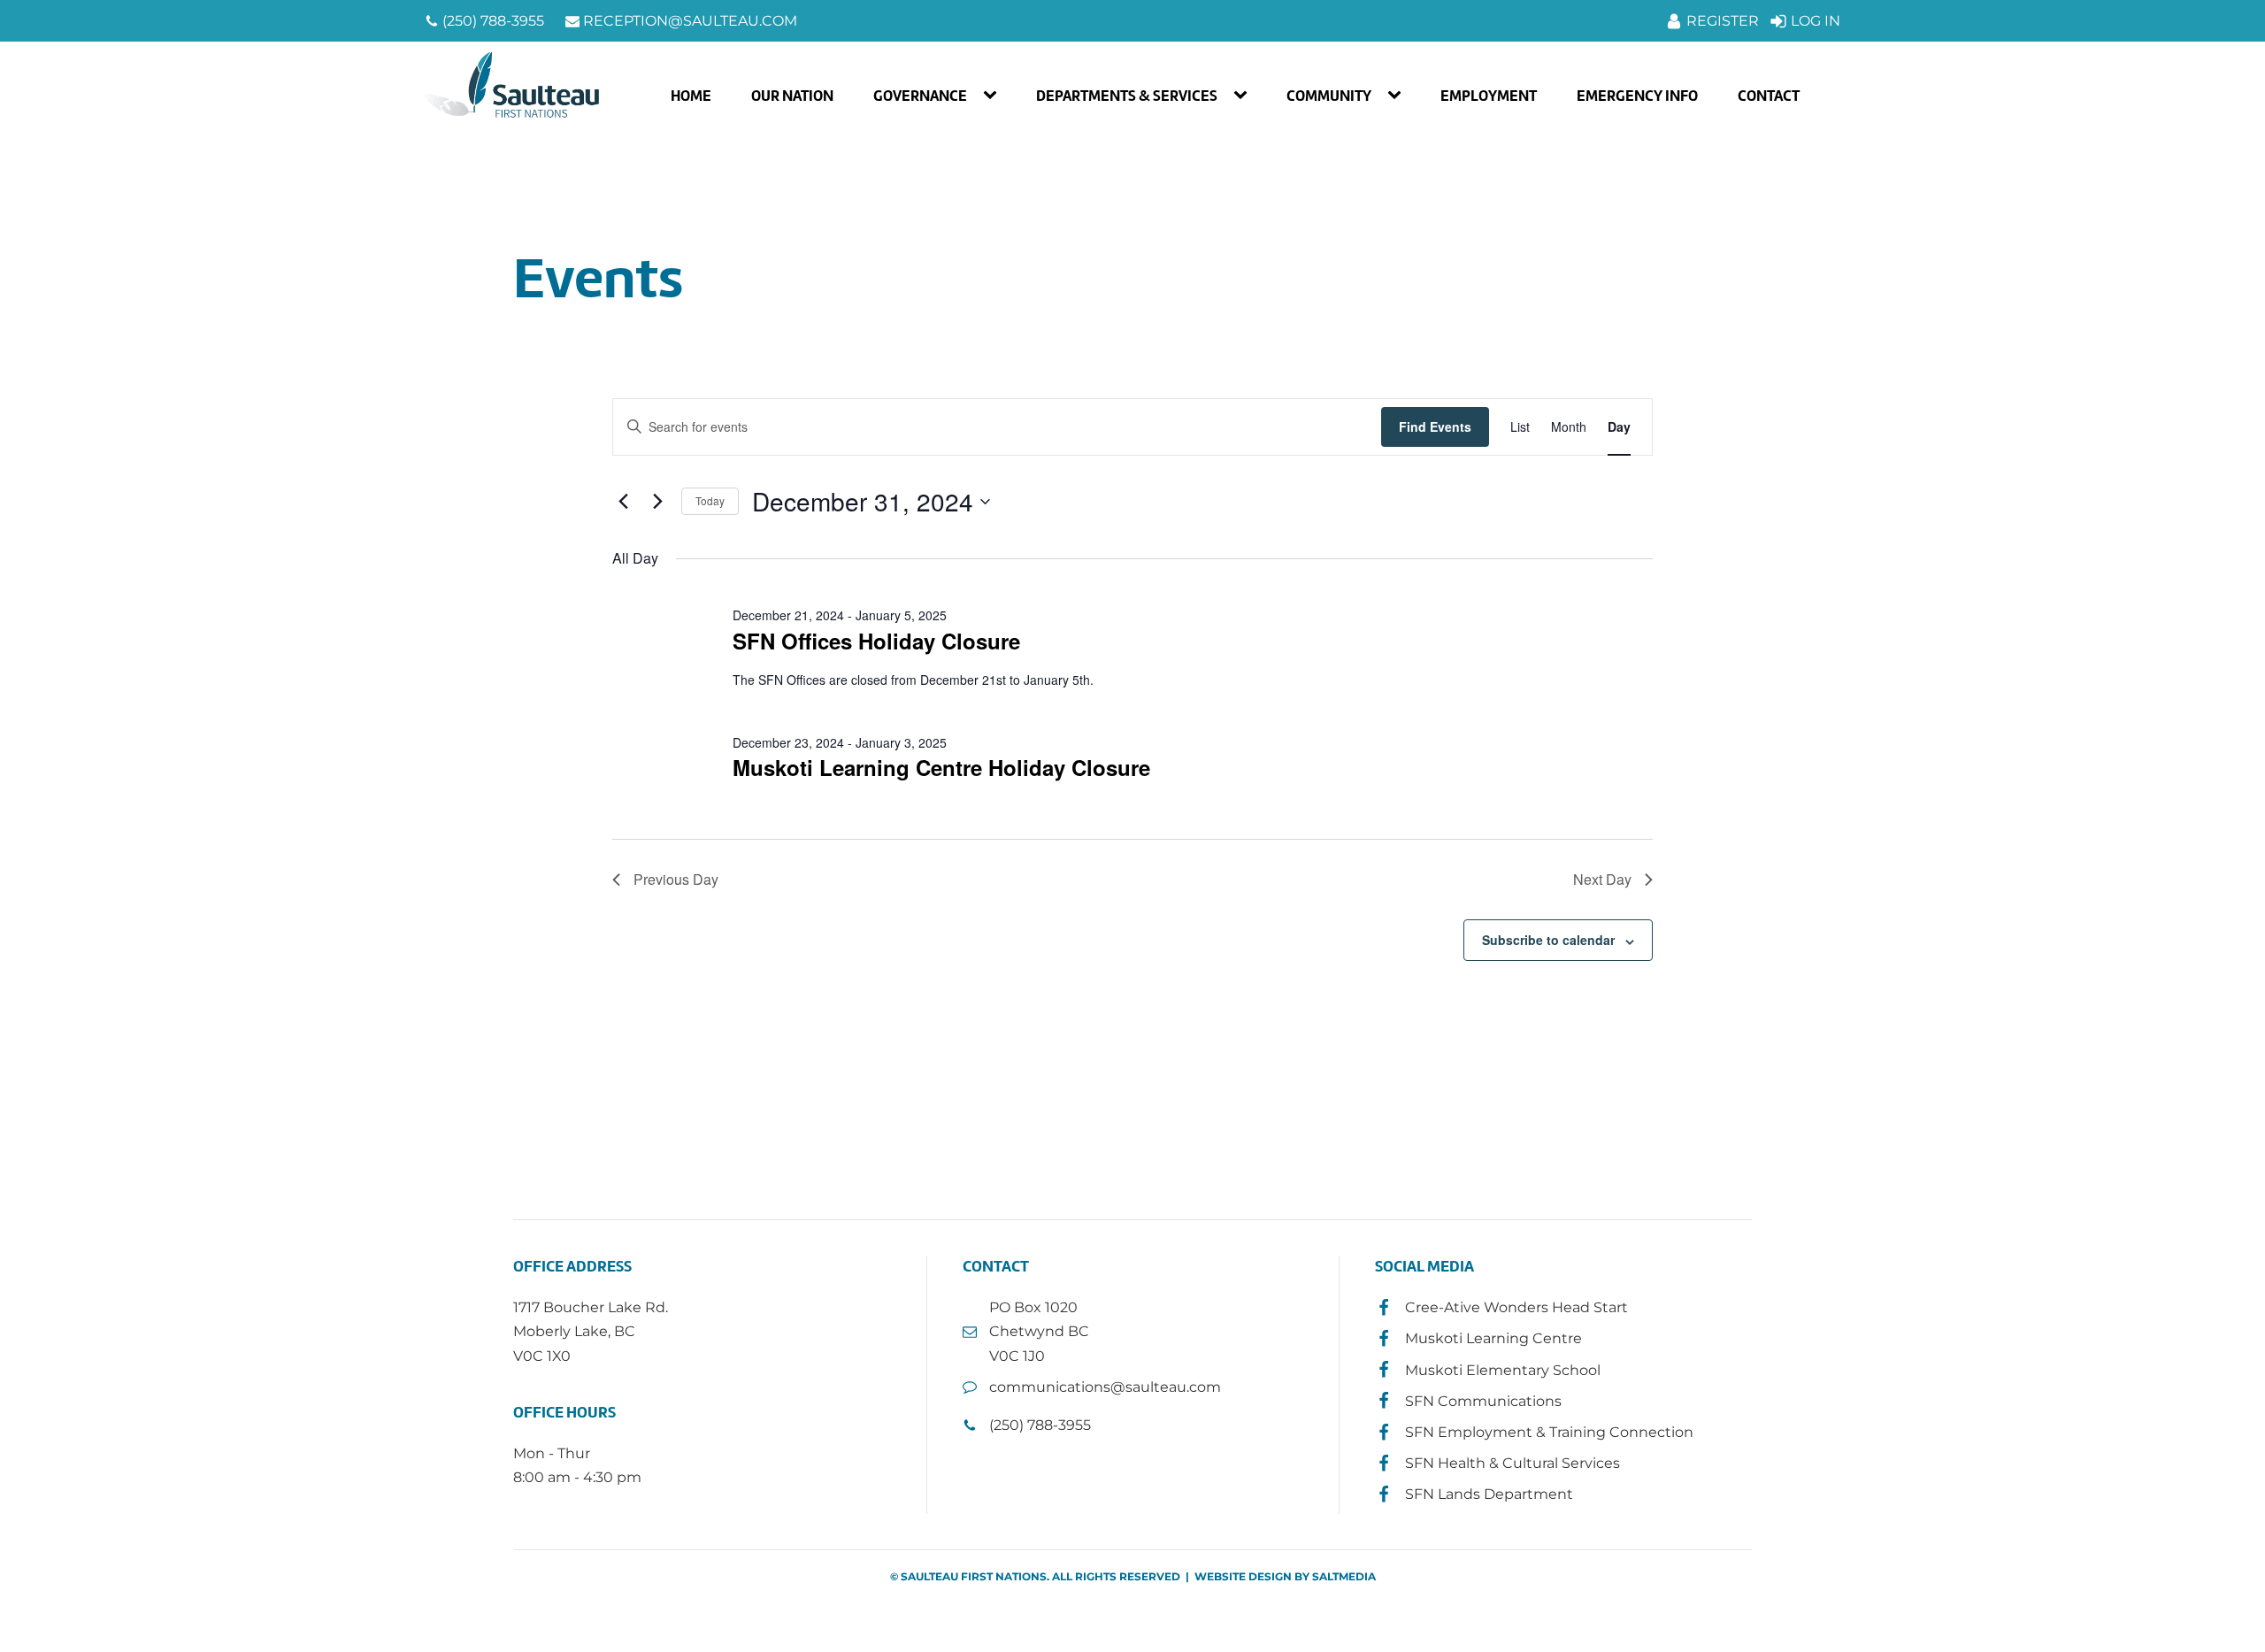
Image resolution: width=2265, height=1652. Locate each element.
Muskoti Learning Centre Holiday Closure (941, 767)
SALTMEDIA (1344, 1576)
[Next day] (657, 502)
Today (710, 500)
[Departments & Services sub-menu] (1244, 96)
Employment (1489, 96)
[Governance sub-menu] (994, 96)
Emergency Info (1637, 96)
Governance (920, 96)
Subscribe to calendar (1548, 940)
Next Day (1602, 879)
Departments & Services (1127, 96)
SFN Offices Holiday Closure (876, 641)
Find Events (1435, 426)
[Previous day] (623, 502)
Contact (1769, 96)
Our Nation (792, 96)
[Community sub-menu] (1398, 96)
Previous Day (676, 879)
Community (1329, 96)
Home (691, 96)
